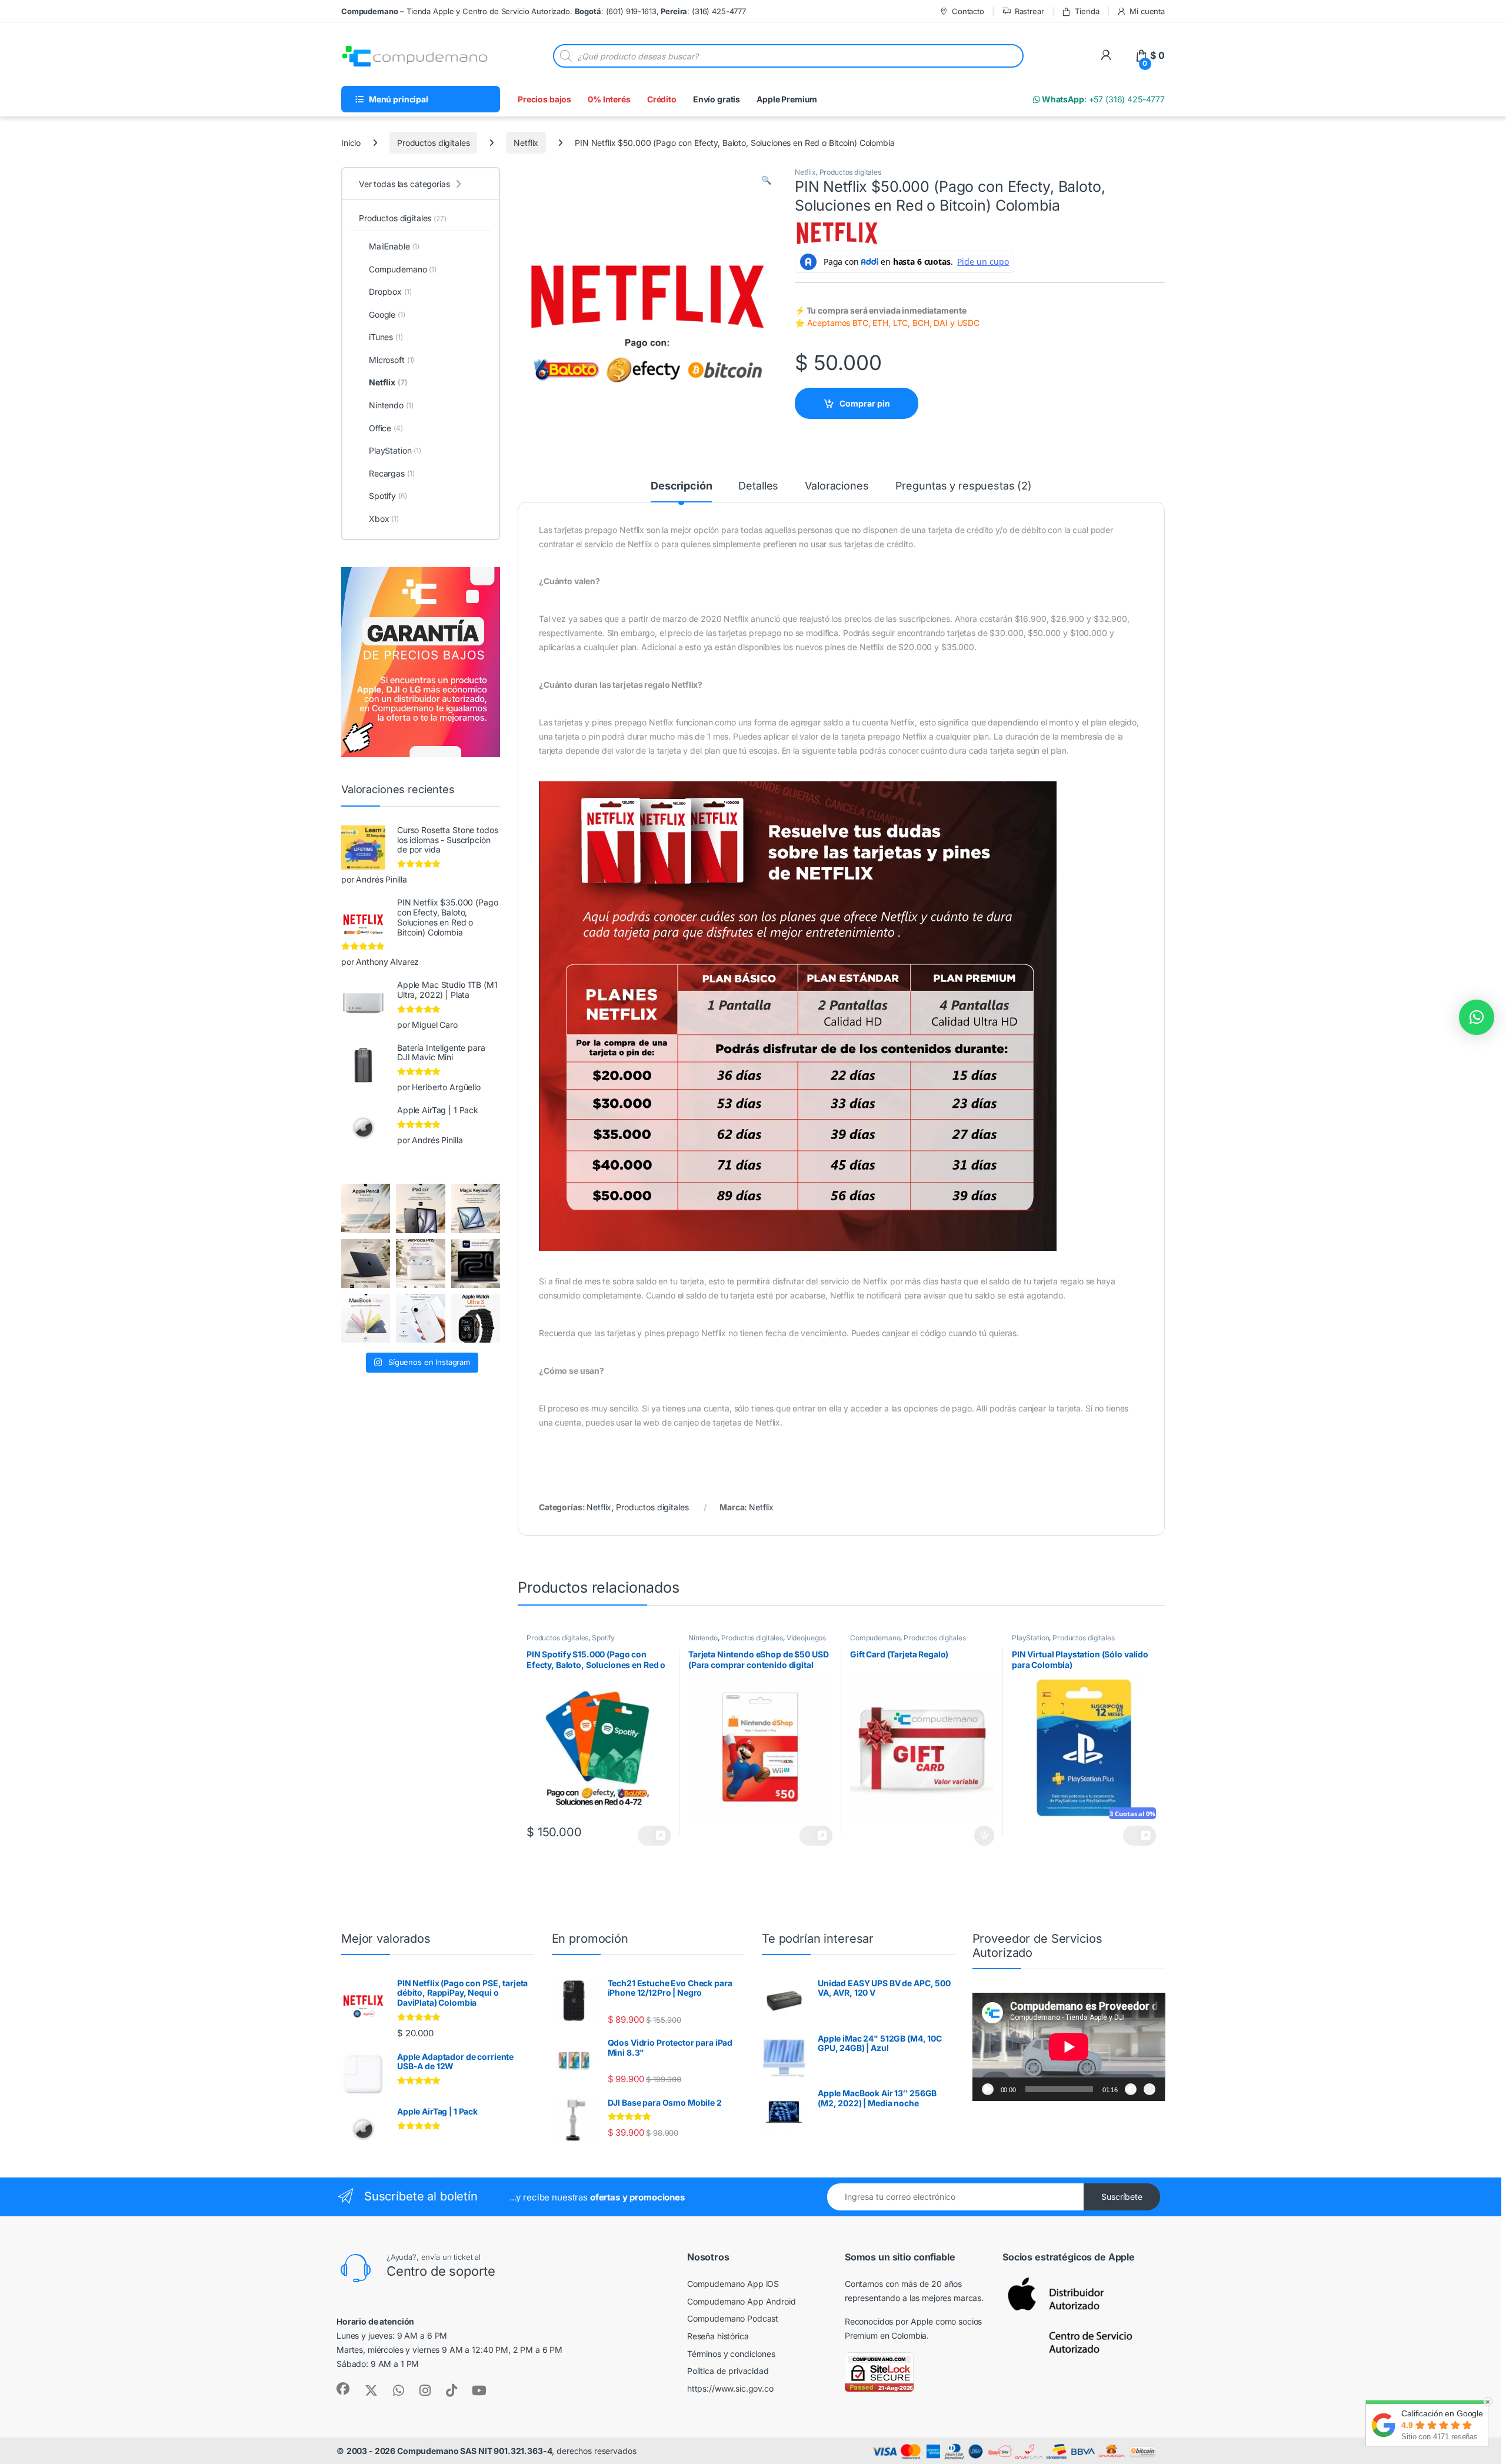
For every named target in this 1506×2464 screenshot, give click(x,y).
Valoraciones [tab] (837, 486)
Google (387, 314)
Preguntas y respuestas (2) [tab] (964, 486)
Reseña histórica (718, 2336)
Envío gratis (717, 99)
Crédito (662, 99)
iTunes (386, 337)
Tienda (1087, 11)
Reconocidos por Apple (889, 2321)
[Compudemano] (420, 1318)
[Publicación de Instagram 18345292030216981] (476, 1208)
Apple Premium (787, 99)
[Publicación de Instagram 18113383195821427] (420, 1263)
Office (386, 428)
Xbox (384, 519)
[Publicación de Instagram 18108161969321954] (420, 1208)
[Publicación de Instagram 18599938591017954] (366, 1318)
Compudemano (875, 1638)
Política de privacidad (728, 2371)
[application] (1069, 2047)
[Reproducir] (988, 2089)
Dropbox (390, 292)
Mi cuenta (1147, 11)
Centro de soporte (441, 2271)
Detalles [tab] (758, 486)
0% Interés (609, 99)
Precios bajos (544, 99)
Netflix (526, 143)
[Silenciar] (1131, 2089)
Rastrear (1029, 11)
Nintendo (703, 1638)
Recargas (392, 473)
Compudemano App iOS (733, 2284)
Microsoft (392, 360)
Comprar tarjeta (816, 1836)
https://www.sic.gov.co (730, 2388)
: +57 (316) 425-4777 (1102, 99)
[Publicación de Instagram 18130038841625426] (476, 1263)
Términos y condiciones (731, 2354)
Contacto (968, 11)
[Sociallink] (343, 2389)
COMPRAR (974, 1836)
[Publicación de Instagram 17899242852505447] (366, 1263)
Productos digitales (433, 143)
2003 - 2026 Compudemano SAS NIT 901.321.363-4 (449, 2451)
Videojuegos (806, 1638)
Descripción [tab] (681, 486)
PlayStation (1030, 1638)
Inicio (351, 143)
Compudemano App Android (742, 2301)
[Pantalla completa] (1150, 2089)
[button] (766, 180)
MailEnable (394, 246)
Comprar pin (865, 403)
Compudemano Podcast (733, 2318)
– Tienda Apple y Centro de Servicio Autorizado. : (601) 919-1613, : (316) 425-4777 (544, 11)
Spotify (603, 1638)
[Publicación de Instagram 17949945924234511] (366, 1208)
